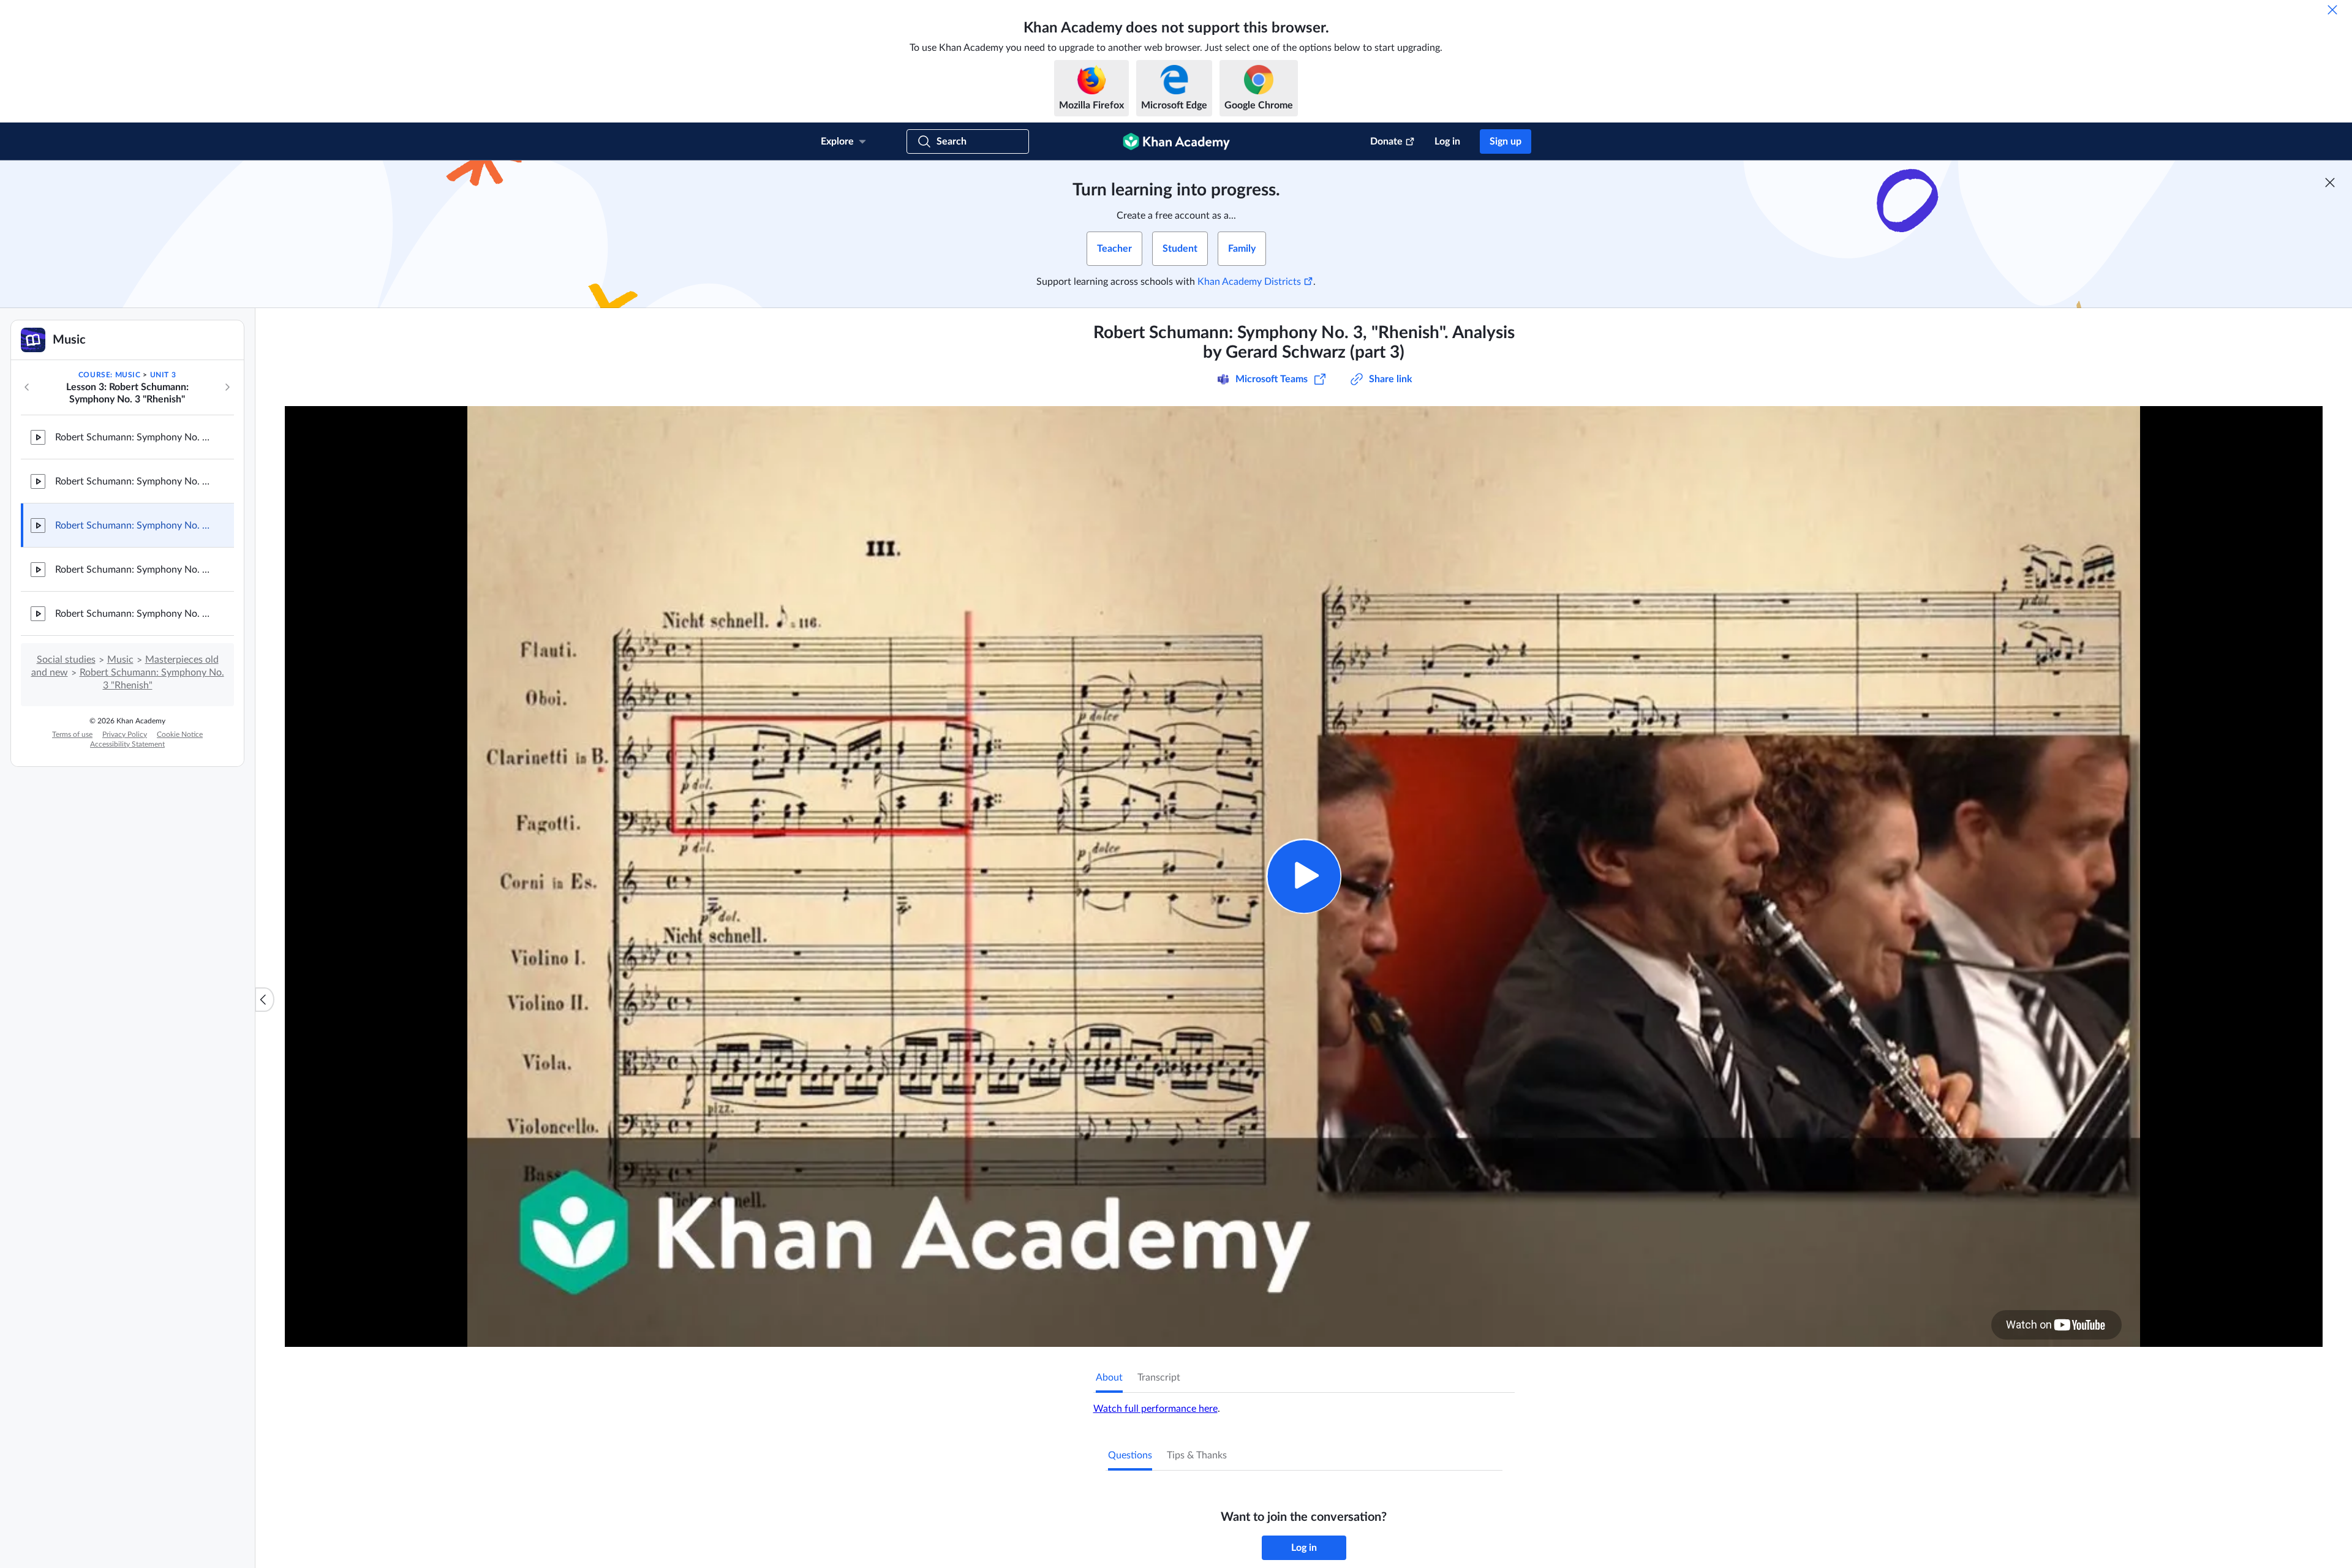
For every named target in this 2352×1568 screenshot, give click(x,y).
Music (120, 660)
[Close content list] (265, 1000)
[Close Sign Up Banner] (2330, 183)
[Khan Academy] (1176, 141)
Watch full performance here (1155, 1409)
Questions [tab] (1130, 1455)
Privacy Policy (125, 734)
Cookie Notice (180, 734)
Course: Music (110, 375)
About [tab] (1109, 1378)
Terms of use (72, 734)
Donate (1386, 141)
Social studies (66, 660)
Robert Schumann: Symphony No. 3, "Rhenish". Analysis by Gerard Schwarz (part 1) (135, 437)
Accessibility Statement (127, 744)
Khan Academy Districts (1249, 282)
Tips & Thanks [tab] (1197, 1455)
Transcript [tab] (1159, 1378)
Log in (1447, 141)
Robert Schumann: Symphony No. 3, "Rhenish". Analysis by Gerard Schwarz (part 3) (135, 526)
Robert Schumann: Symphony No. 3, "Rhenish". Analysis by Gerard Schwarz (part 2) (135, 481)
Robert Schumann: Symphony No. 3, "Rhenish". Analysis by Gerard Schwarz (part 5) (135, 614)
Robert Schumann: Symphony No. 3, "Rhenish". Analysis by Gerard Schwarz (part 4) (135, 570)
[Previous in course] (27, 387)
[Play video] (1304, 876)
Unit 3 (163, 375)
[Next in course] (227, 387)
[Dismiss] (2332, 10)
